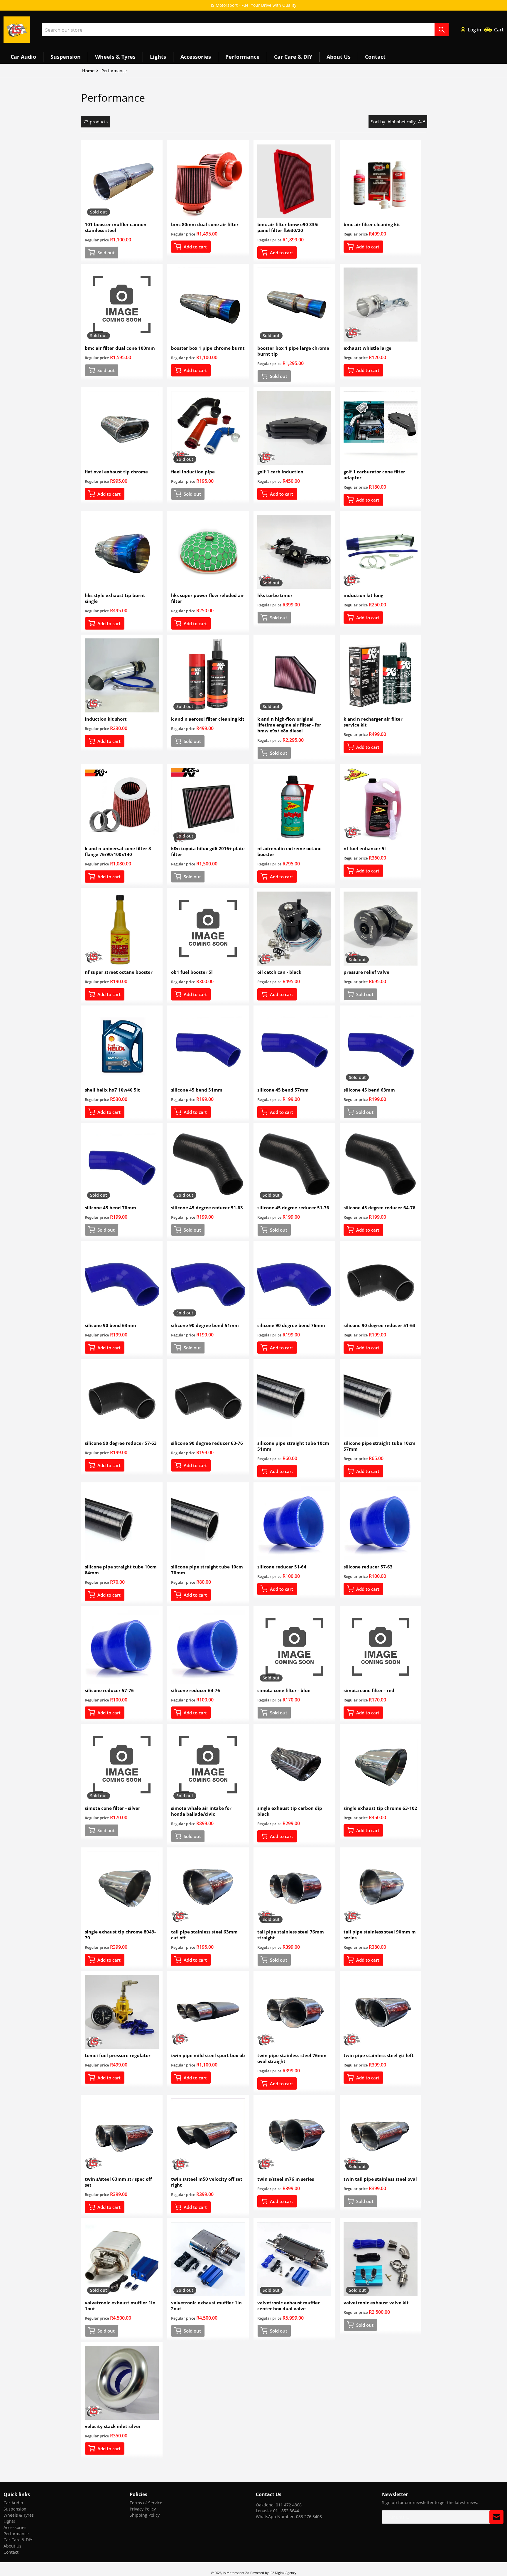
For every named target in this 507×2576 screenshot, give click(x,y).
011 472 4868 (289, 2505)
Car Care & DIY (18, 2540)
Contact (11, 2552)
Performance (16, 2534)
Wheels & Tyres (19, 2515)
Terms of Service (146, 2503)
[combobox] (245, 30)
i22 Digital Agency (283, 2573)
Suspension (15, 2509)
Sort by (378, 122)
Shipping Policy (145, 2515)
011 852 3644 (286, 2511)
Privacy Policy (143, 2509)
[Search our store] (442, 30)
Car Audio (13, 2503)
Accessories (15, 2527)
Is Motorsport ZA (236, 2573)
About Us (12, 2546)
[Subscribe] (496, 2517)
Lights (9, 2521)
